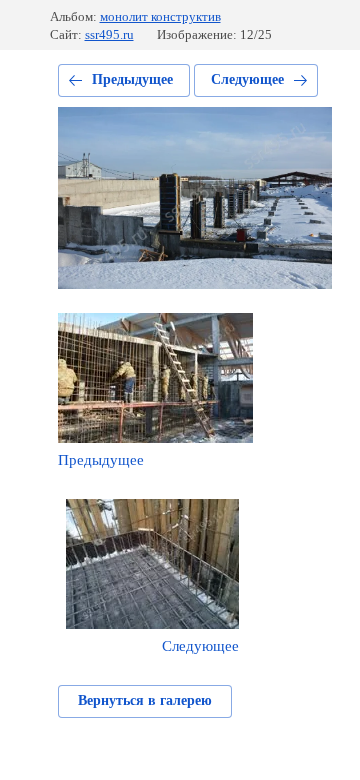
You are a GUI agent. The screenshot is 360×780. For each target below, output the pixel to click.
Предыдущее (132, 79)
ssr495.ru (109, 34)
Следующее (247, 79)
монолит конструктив (160, 16)
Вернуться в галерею (145, 700)
